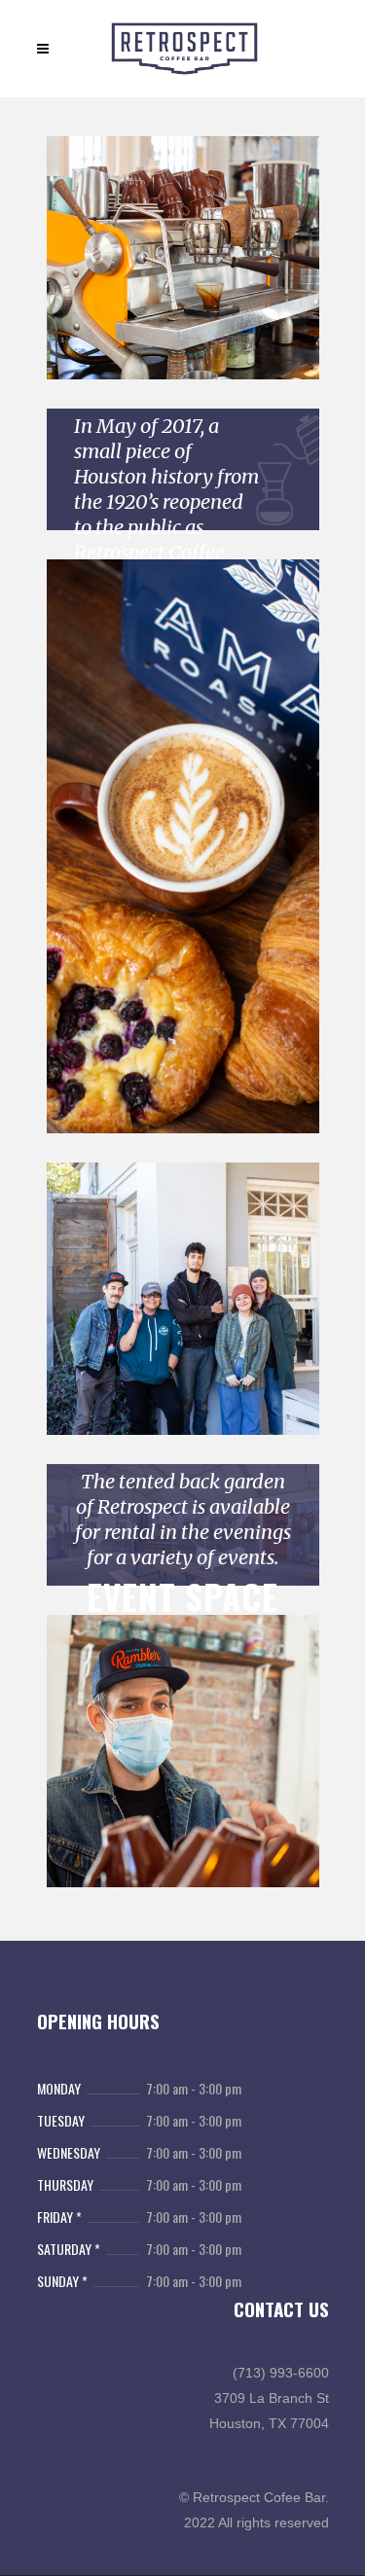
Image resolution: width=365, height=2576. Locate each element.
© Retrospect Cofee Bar (252, 2497)
